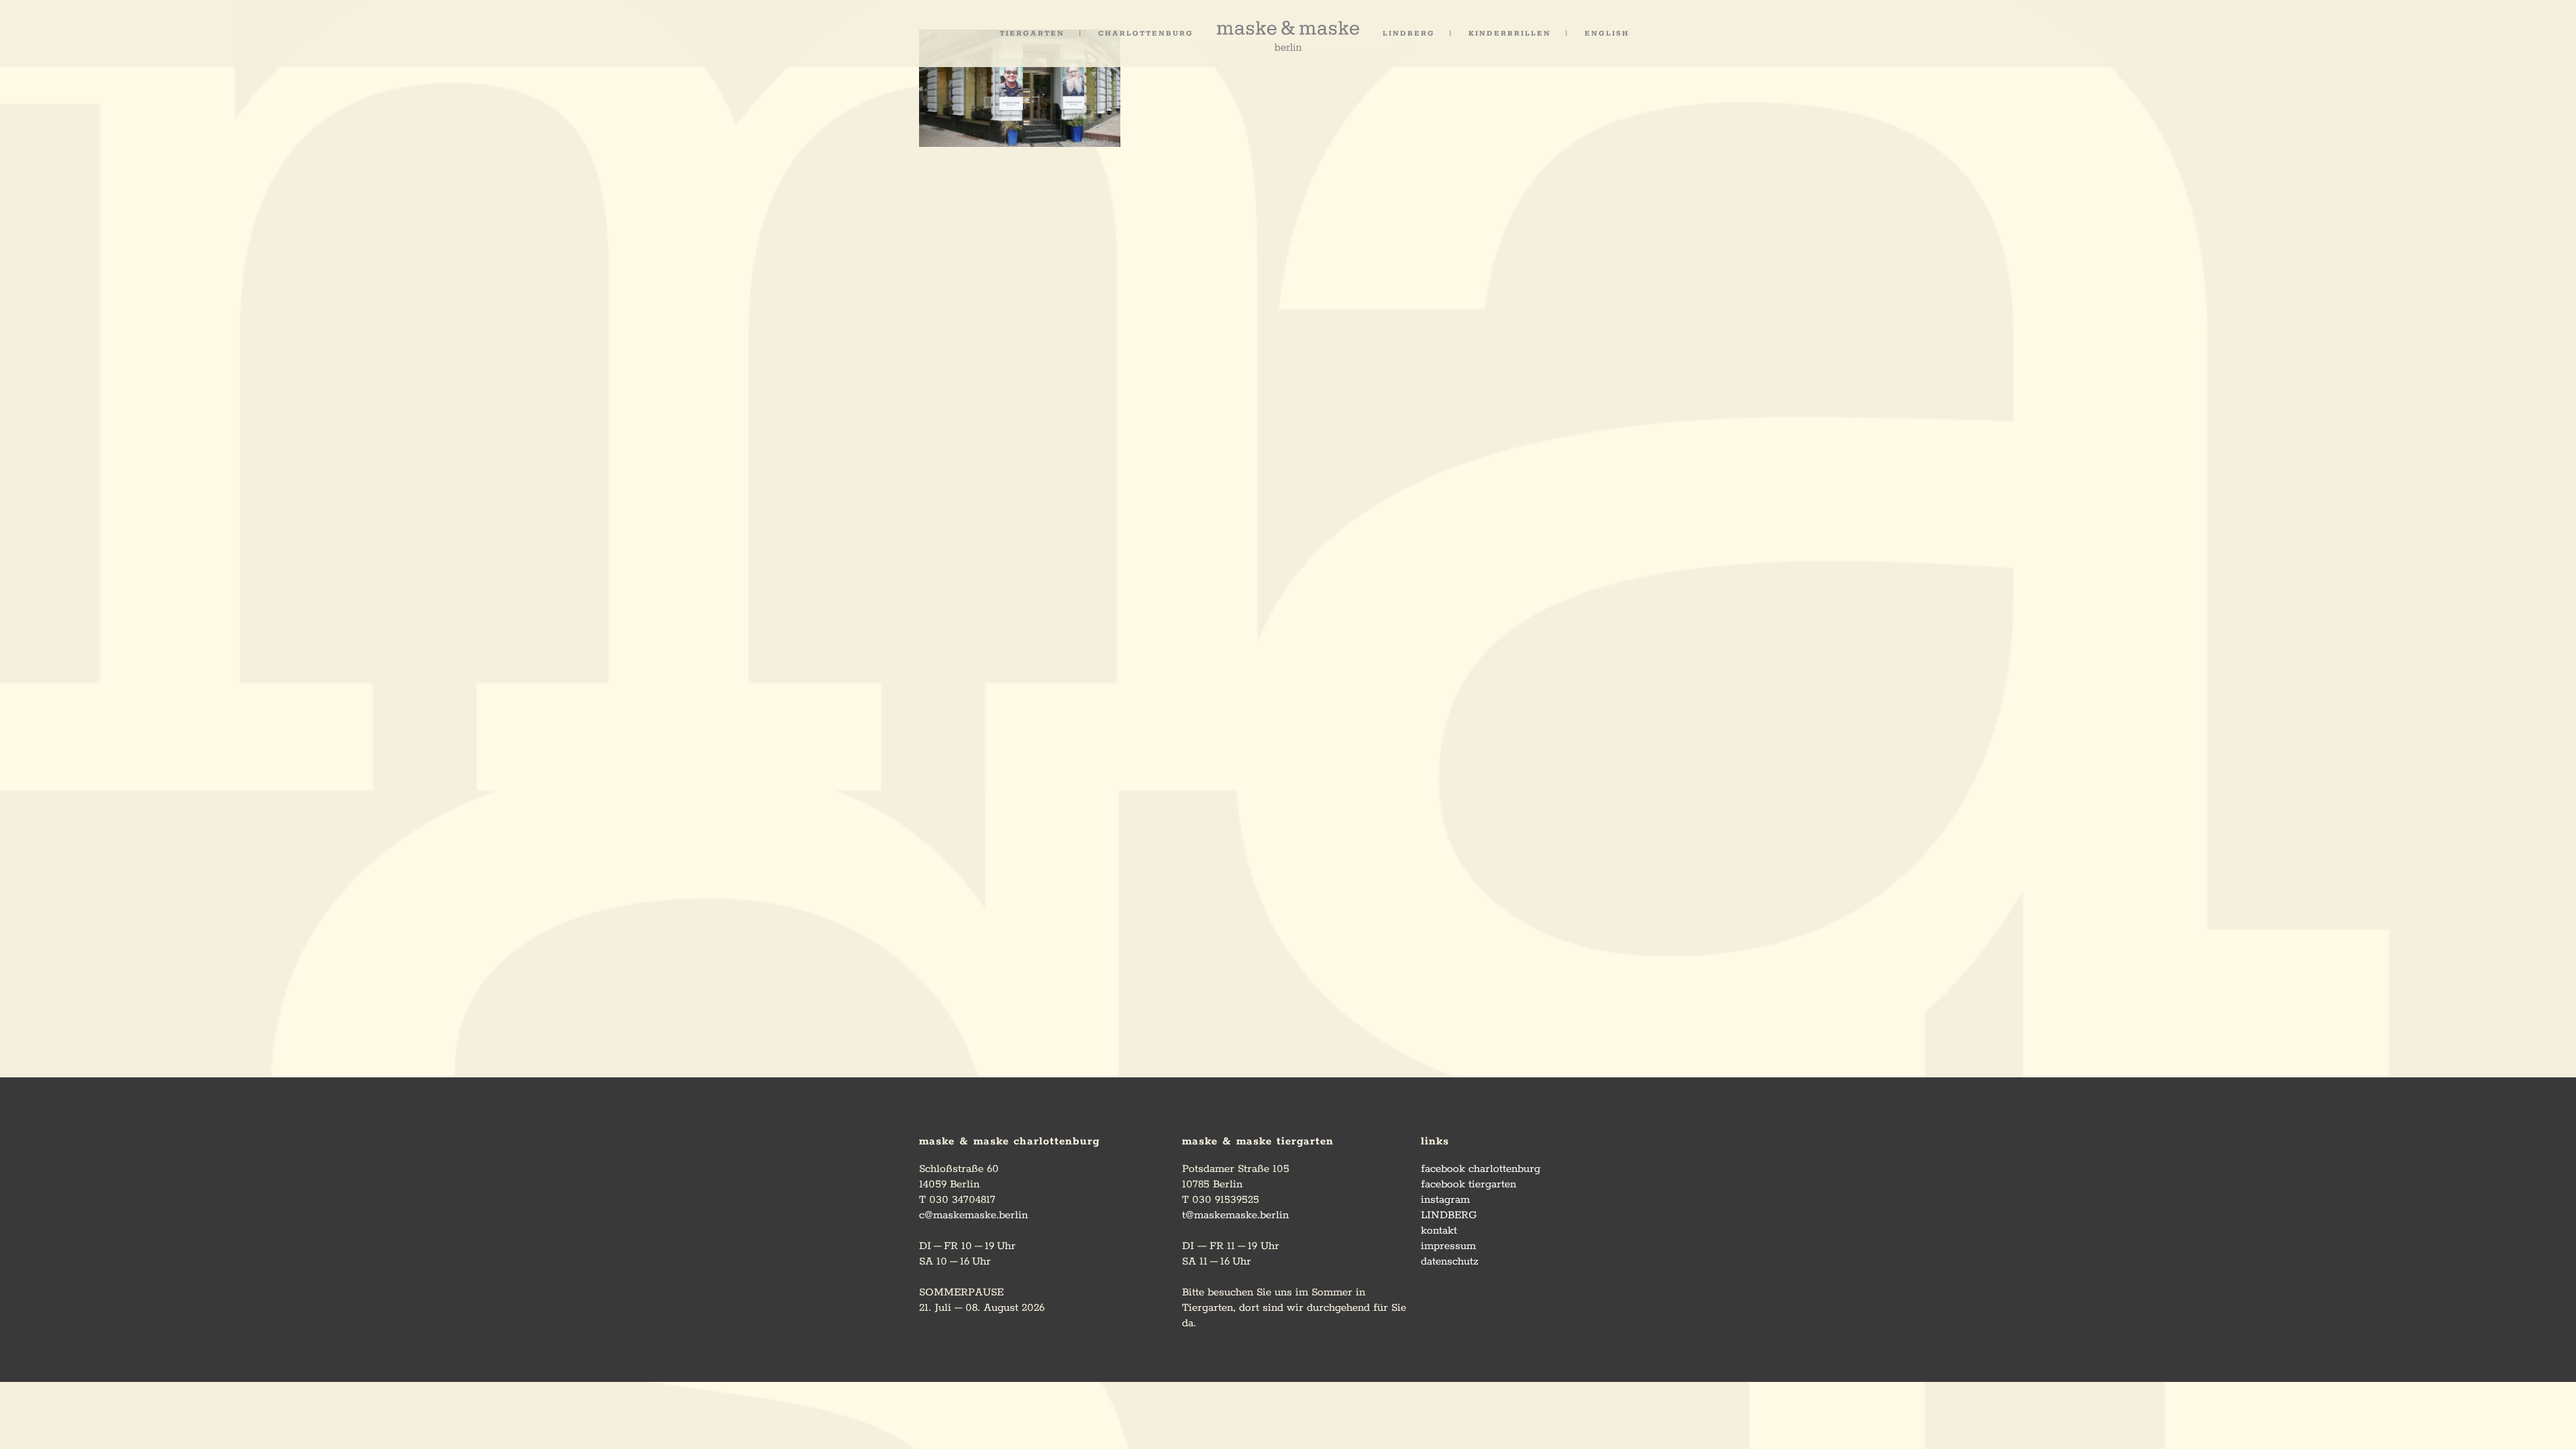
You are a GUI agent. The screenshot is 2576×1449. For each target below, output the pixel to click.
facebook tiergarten (1468, 1184)
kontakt (1439, 1231)
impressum (1448, 1246)
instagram (1445, 1200)
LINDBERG (1449, 1215)
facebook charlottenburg (1481, 1169)
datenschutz (1450, 1262)
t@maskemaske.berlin (1235, 1215)
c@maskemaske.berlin (973, 1215)
